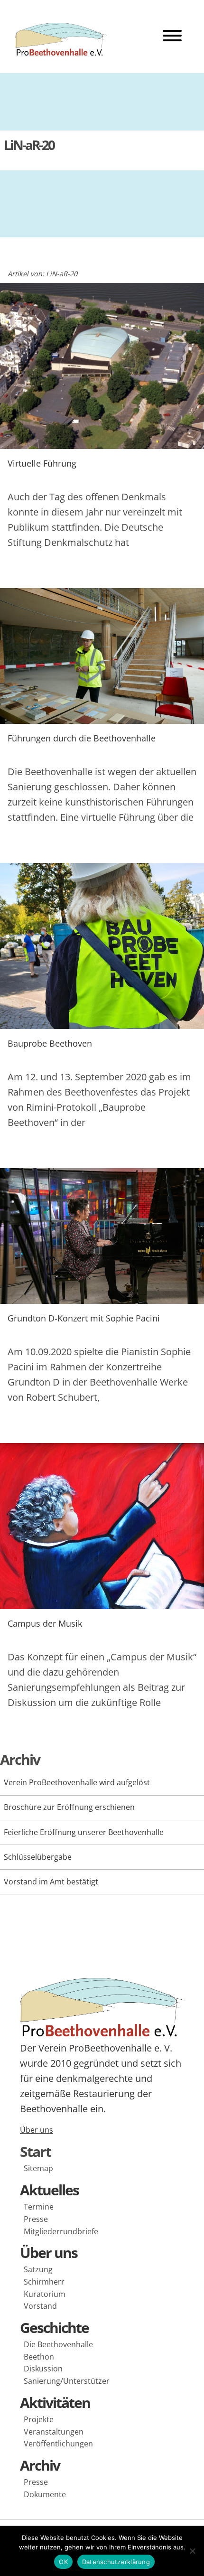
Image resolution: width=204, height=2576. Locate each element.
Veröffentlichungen (58, 2444)
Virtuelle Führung (42, 463)
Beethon (39, 2357)
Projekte (39, 2419)
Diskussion (43, 2369)
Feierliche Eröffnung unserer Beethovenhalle (84, 1832)
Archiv (40, 2465)
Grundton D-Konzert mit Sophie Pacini (84, 1318)
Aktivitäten (55, 2403)
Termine (39, 2207)
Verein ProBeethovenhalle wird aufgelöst (77, 1782)
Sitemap (38, 2168)
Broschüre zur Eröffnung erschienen (69, 1807)
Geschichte (54, 2328)
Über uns (37, 2130)
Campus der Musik (45, 1623)
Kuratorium (45, 2294)
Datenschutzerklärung (116, 2562)
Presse (36, 2219)
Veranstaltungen (54, 2432)
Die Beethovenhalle (58, 2344)
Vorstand (40, 2306)
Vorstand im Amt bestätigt (51, 1882)
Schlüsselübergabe (38, 1857)
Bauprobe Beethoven (50, 1043)
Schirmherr (44, 2282)
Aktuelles (49, 2190)
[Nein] (192, 2551)
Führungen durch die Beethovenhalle (82, 738)
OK (63, 2562)
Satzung (38, 2269)
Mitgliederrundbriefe (61, 2231)
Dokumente (45, 2494)
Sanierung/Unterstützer (67, 2381)
